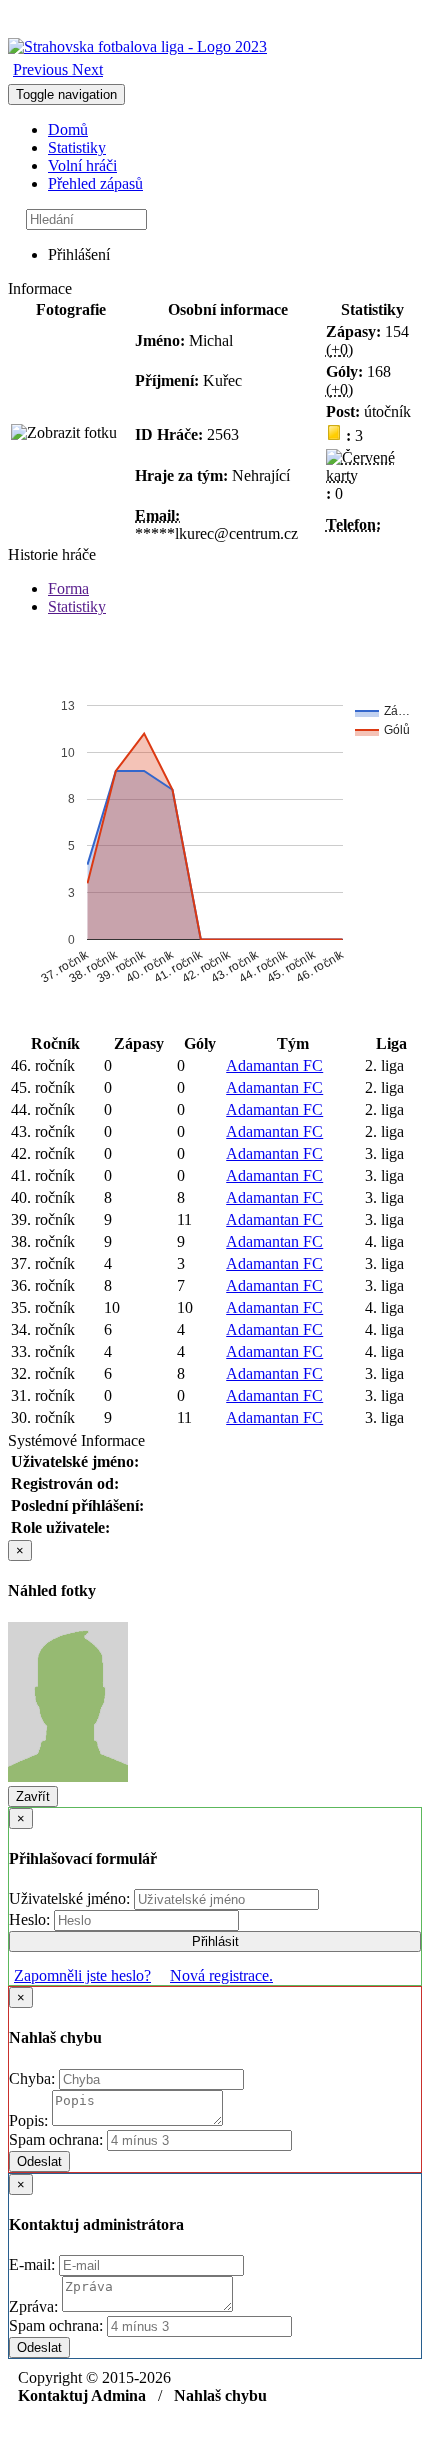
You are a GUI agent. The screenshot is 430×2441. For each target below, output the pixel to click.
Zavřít (33, 1796)
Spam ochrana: (56, 2139)
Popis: (30, 2120)
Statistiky (77, 147)
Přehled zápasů (95, 183)
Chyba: (34, 2078)
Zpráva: (35, 2306)
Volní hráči (82, 165)
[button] (42, 69)
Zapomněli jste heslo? (82, 1975)
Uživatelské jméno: (71, 1898)
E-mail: (34, 2264)
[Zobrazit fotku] (64, 433)
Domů (68, 129)
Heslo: (31, 1919)
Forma (68, 588)
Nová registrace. (221, 1975)
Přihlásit (215, 1941)
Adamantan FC (274, 1065)
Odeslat (39, 2161)
